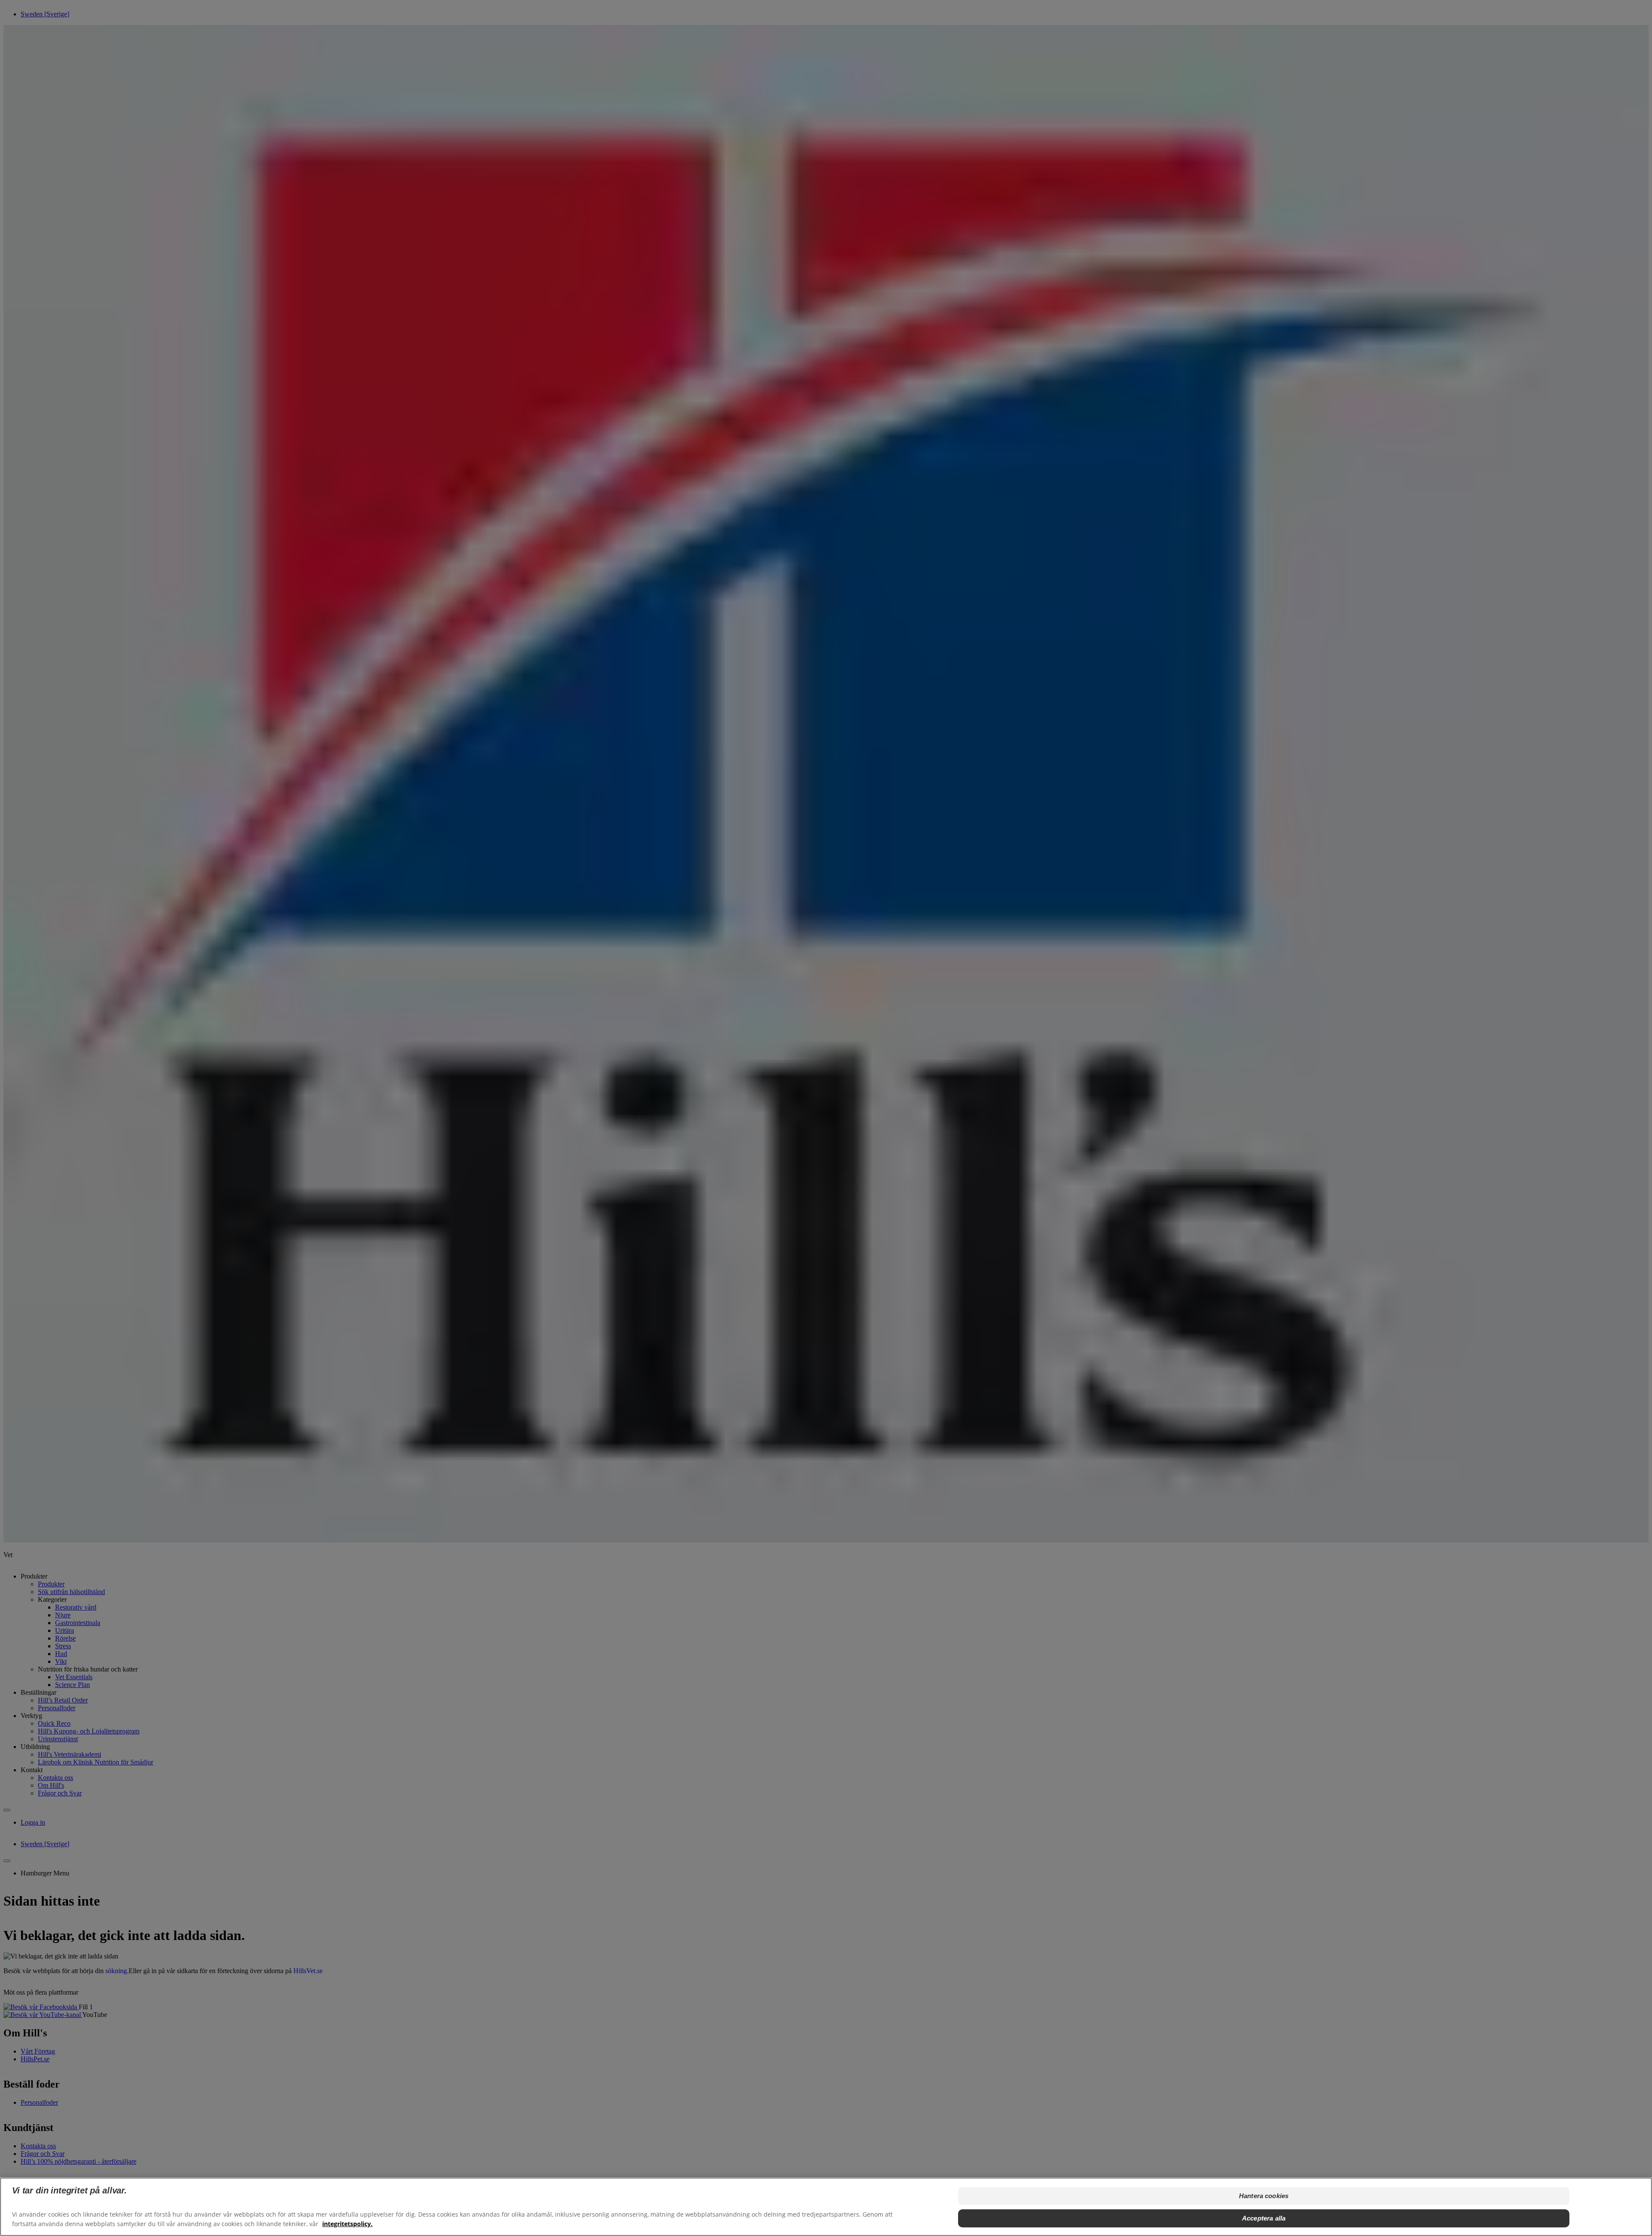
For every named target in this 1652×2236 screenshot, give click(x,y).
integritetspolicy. (347, 2223)
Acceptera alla (1264, 2218)
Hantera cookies (1264, 2196)
